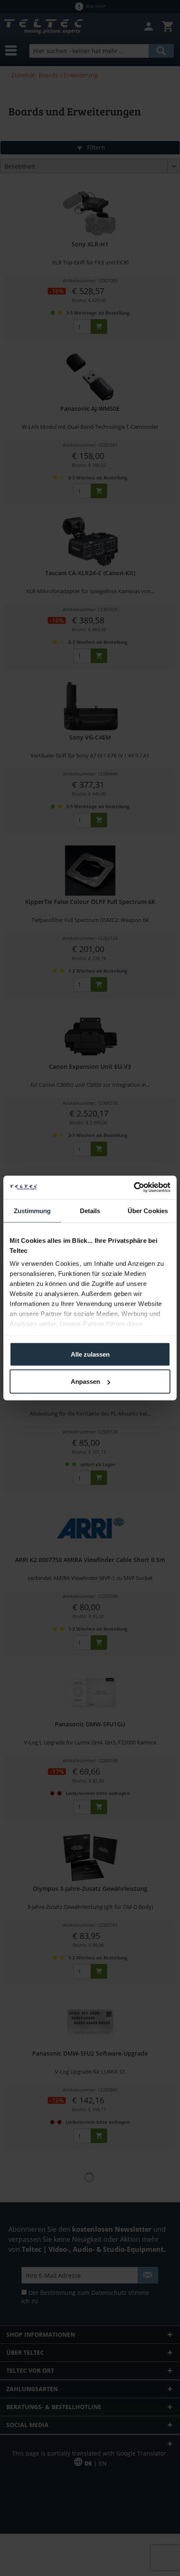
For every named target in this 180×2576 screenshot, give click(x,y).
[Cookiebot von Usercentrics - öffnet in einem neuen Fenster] (134, 1188)
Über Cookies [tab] (148, 1210)
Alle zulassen (90, 1354)
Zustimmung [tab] (32, 1210)
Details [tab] (90, 1210)
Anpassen (85, 1381)
